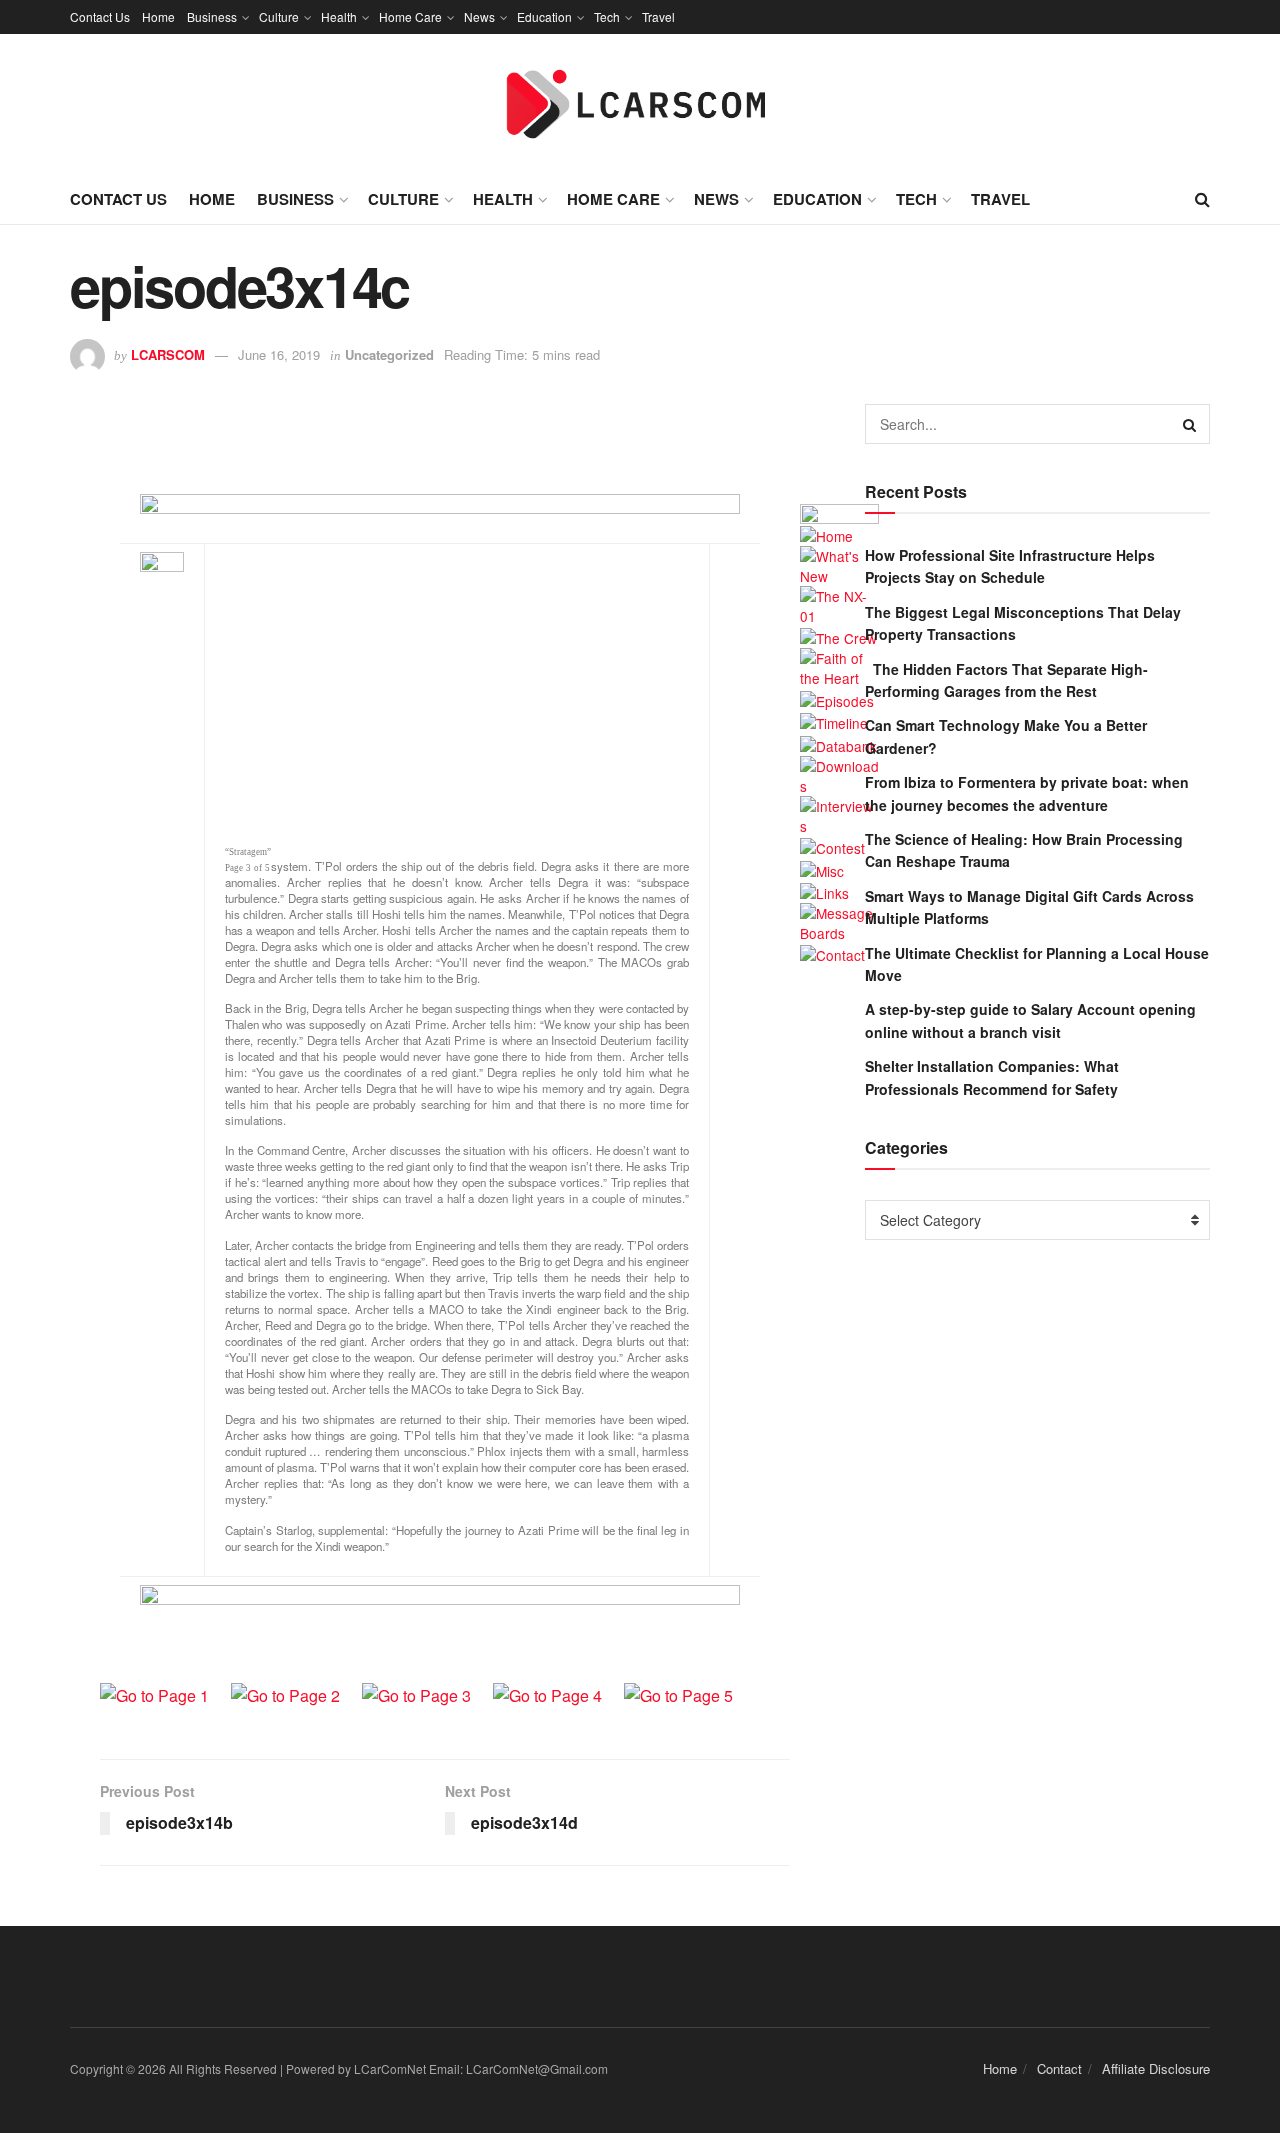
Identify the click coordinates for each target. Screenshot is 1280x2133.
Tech (607, 16)
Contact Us (100, 16)
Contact (1059, 2068)
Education (544, 16)
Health (339, 16)
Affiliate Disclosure (1156, 2068)
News (479, 16)
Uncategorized (389, 354)
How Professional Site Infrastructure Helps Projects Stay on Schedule (1010, 566)
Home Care (410, 16)
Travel (658, 16)
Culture (279, 16)
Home (158, 16)
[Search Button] (1190, 424)
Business (212, 16)
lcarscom (168, 354)
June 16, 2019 (279, 354)
